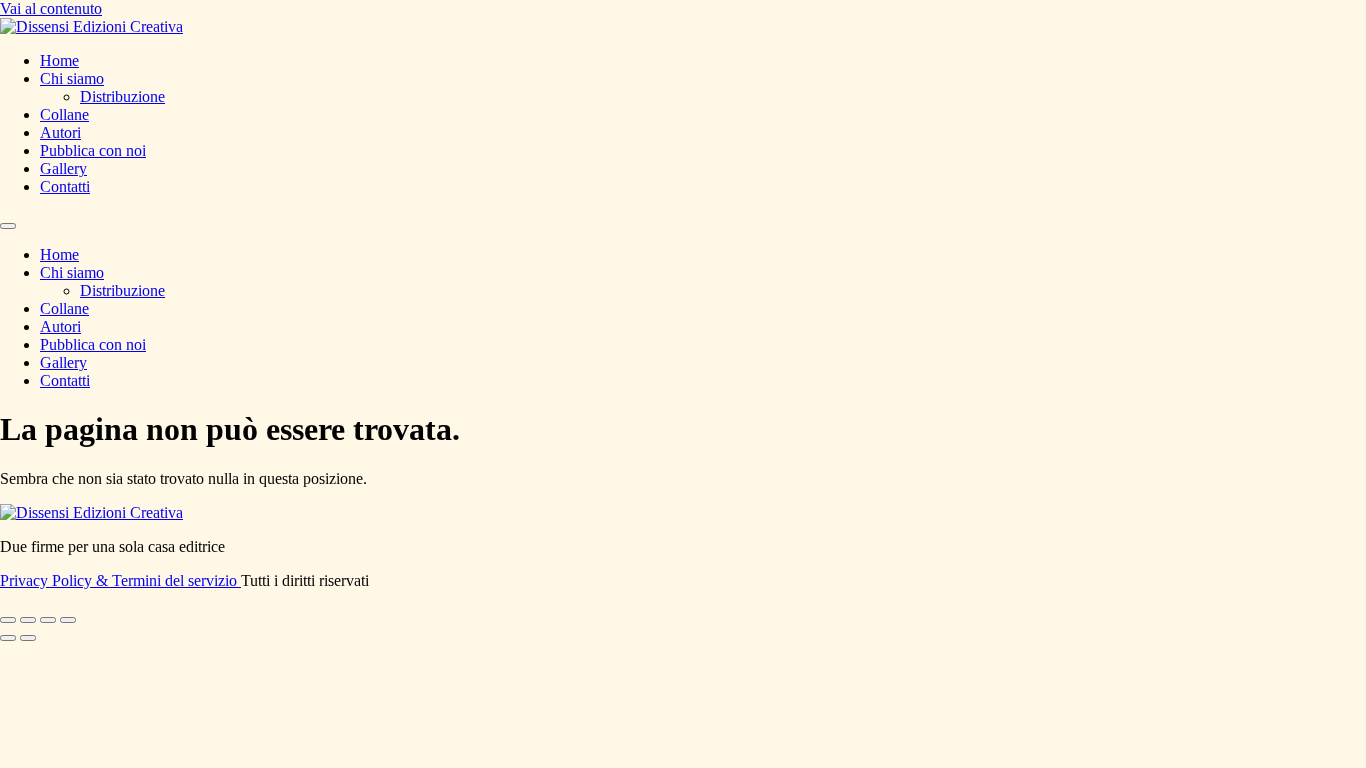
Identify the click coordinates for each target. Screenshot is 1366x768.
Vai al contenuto (51, 8)
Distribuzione (122, 96)
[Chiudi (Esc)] (68, 620)
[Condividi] (48, 620)
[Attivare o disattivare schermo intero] (28, 620)
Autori (60, 132)
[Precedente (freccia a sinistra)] (8, 638)
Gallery (63, 168)
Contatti (65, 186)
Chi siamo (72, 78)
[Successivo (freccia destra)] (28, 638)
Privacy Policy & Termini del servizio (120, 580)
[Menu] (8, 226)
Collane (64, 114)
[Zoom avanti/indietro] (8, 620)
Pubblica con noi (93, 150)
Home (59, 60)
